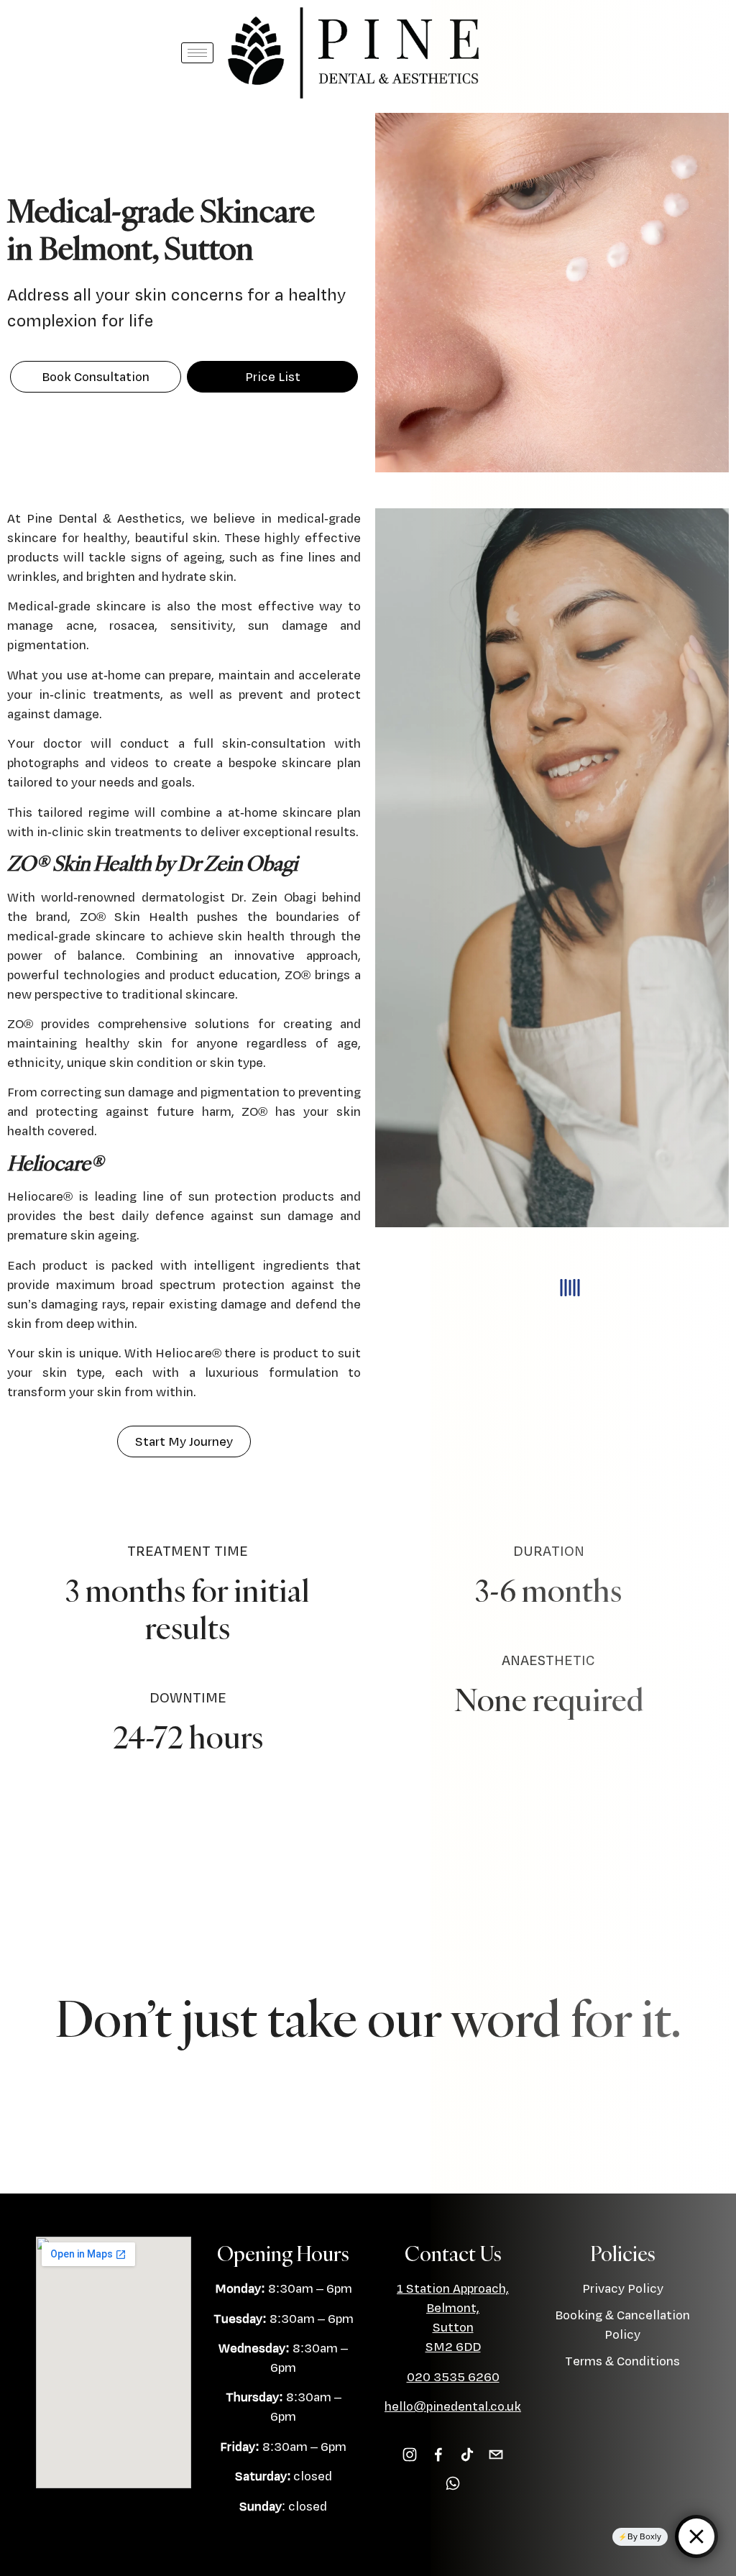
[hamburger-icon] (197, 53)
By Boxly (644, 2536)
